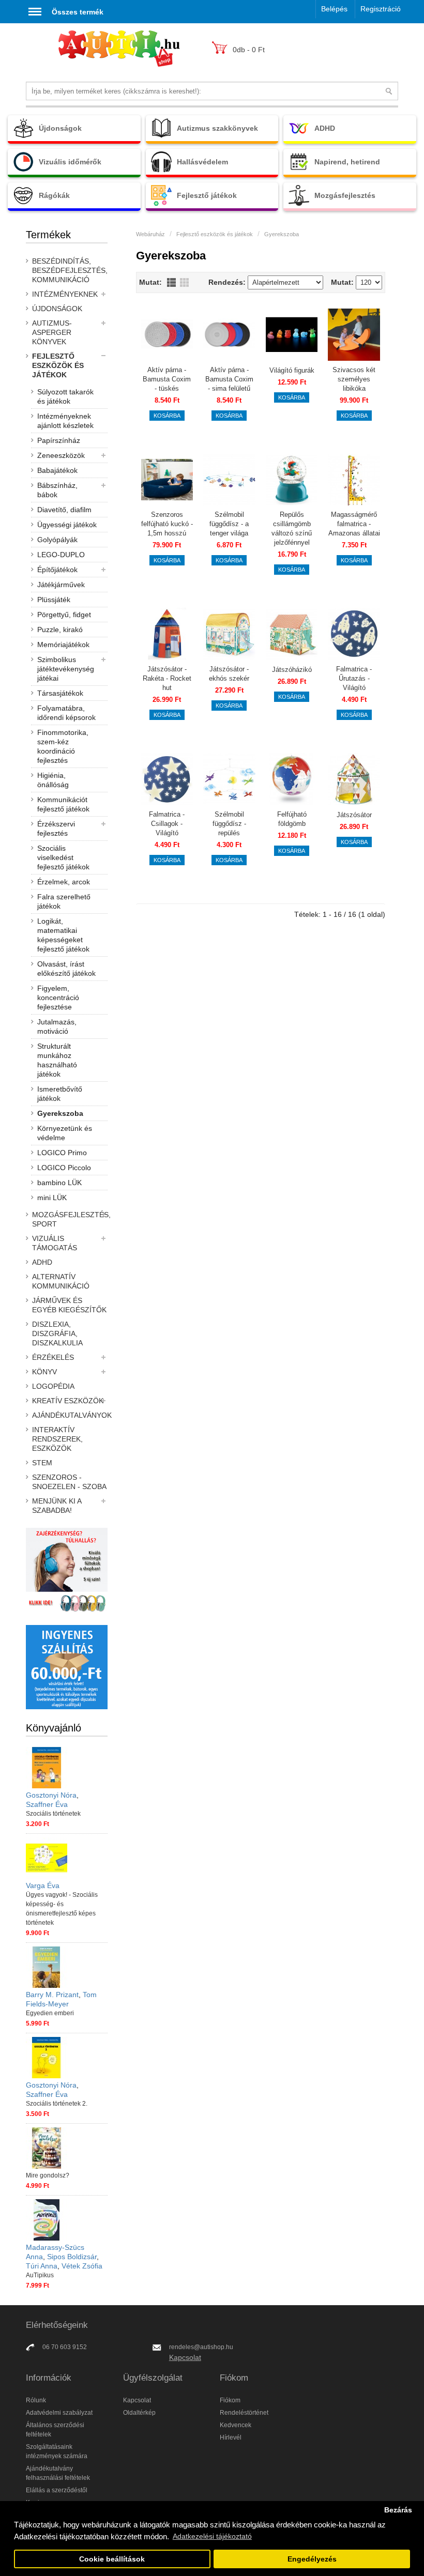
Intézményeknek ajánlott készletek (65, 421)
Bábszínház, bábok (57, 490)
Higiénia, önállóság (53, 780)
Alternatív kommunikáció (61, 1281)
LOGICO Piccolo (64, 1168)
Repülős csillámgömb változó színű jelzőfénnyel (292, 528)
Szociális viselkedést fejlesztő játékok (63, 857)
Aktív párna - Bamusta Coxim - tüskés (167, 379)
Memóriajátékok (63, 645)
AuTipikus (40, 2275)
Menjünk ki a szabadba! (57, 1506)
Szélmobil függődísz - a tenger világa (229, 524)
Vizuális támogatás (55, 1243)
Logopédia (53, 1386)
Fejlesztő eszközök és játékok (58, 365)
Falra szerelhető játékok (64, 901)
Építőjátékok (57, 570)
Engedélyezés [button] (312, 2559)
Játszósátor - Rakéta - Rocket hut (167, 678)
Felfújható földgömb (292, 819)
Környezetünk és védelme (65, 1133)
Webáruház (150, 234)
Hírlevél (231, 2437)
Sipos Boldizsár (72, 2257)
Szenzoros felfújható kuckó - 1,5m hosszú (167, 524)
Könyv (44, 1372)
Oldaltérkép (139, 2413)
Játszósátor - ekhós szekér (229, 674)
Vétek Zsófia (82, 2266)
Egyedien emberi (50, 2013)
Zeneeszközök (61, 455)
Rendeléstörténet (244, 2413)
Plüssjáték (54, 600)
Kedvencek (236, 2425)
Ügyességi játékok (67, 525)
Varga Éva (43, 1885)
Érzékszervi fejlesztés (56, 829)
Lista (171, 282)
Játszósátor (354, 815)
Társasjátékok (60, 693)
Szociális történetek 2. (57, 2104)
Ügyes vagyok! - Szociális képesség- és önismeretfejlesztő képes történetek (62, 1909)
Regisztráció (381, 9)
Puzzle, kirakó (60, 630)
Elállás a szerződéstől (57, 2490)
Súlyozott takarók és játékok (65, 396)
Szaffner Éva (47, 1804)
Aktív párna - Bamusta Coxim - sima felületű (229, 379)
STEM (42, 1463)
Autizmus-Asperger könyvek (52, 332)
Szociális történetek (53, 1814)
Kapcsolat (185, 2357)
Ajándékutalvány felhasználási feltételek (58, 2473)
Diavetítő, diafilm (64, 510)
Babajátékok (57, 470)
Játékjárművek (61, 585)
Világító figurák (292, 370)
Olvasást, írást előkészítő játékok (66, 969)
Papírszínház (59, 440)
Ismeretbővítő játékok (60, 1094)
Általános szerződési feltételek (55, 2430)
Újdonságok (57, 309)
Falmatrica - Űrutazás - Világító (354, 678)
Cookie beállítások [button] (112, 2559)
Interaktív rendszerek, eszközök (57, 1439)
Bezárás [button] (398, 2510)
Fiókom (230, 2400)
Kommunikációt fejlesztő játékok (63, 804)
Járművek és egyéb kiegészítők (69, 1305)
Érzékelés (53, 1357)
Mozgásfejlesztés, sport (70, 1219)
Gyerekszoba (60, 1113)
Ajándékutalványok (70, 1415)
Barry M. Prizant (52, 1995)
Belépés (334, 9)
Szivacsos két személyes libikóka (354, 379)
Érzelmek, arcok (64, 882)
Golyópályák (57, 540)
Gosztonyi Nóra (51, 1795)
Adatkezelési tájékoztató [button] (212, 2536)
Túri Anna (42, 2266)
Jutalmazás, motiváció (57, 1026)
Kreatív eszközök (68, 1401)
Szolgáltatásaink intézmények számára (57, 2451)
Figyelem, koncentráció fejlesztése (58, 998)
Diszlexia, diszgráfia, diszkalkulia (57, 1333)
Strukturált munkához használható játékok (57, 1060)
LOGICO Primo (62, 1153)
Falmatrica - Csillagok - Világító (167, 824)
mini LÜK (52, 1198)
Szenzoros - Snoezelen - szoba (69, 1482)
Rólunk (36, 2400)
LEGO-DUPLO (61, 555)
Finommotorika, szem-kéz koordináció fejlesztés (63, 746)
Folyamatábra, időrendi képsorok (66, 713)
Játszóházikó (292, 670)
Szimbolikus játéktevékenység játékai (66, 669)
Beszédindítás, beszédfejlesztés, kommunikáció (70, 270)
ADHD (42, 1262)
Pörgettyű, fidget (64, 615)
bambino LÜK (59, 1183)
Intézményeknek (65, 294)
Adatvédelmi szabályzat (59, 2413)
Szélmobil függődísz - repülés (229, 824)
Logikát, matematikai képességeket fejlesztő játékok (63, 935)
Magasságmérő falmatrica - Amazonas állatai (354, 524)
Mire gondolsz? (48, 2175)
